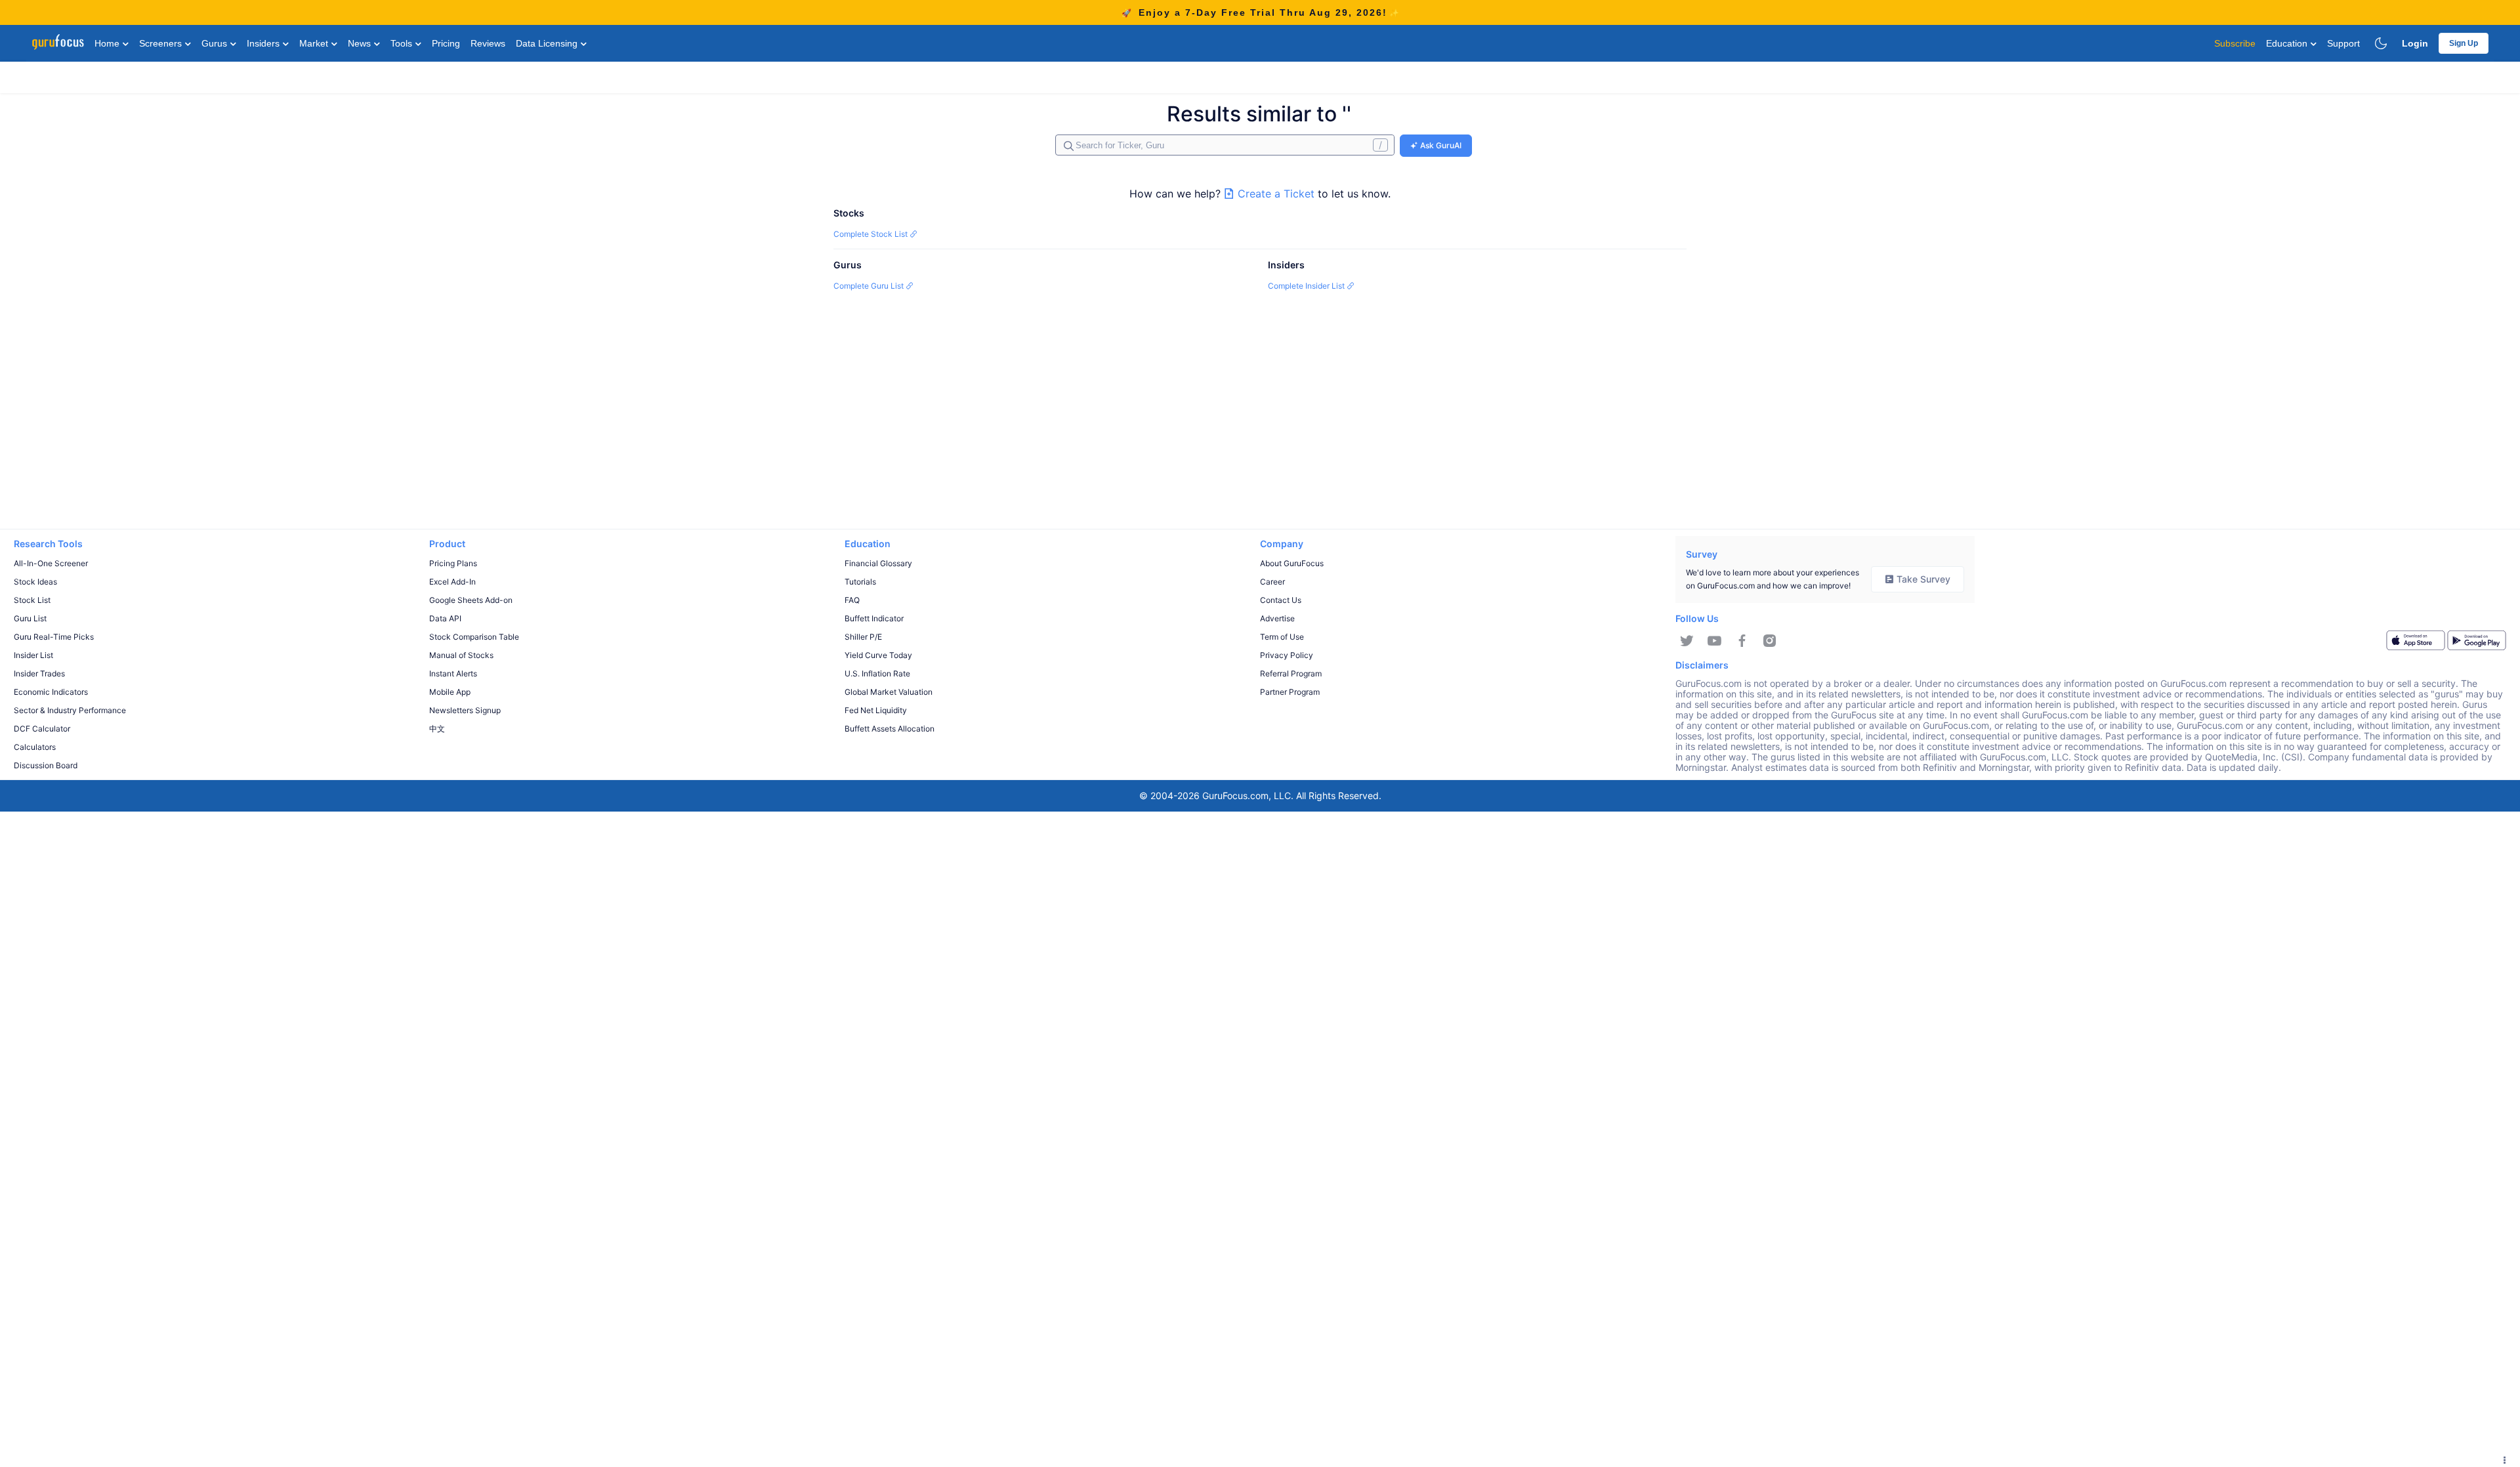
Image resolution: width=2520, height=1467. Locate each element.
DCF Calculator (42, 729)
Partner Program (1290, 692)
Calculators (35, 747)
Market (315, 43)
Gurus (216, 43)
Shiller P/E (863, 637)
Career (1272, 582)
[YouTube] (1714, 641)
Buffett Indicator (874, 618)
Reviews (488, 43)
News (361, 43)
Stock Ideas (35, 582)
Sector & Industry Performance (70, 710)
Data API (445, 618)
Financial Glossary (878, 563)
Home (108, 43)
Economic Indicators (51, 692)
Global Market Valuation (889, 692)
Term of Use (1282, 637)
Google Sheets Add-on (471, 600)
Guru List (30, 618)
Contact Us (1281, 600)
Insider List (33, 655)
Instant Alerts (453, 673)
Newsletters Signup (465, 710)
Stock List (32, 600)
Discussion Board (46, 765)
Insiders (264, 43)
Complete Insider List (1307, 286)
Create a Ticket (1276, 194)
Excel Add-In (452, 582)
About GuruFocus (1292, 563)
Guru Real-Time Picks (54, 637)
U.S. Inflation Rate (877, 673)
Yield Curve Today (878, 655)
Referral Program (1291, 673)
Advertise (1277, 618)
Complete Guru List (870, 286)
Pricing (446, 43)
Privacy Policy (1287, 655)
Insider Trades (39, 673)
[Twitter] (1687, 641)
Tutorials (860, 582)
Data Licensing (548, 43)
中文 (437, 729)
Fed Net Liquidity (876, 710)
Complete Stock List (871, 234)
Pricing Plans (453, 563)
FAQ (852, 600)
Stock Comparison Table (474, 637)
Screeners (162, 43)
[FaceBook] (1742, 641)
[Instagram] (1770, 641)
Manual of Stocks (461, 655)
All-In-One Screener (51, 563)
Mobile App (450, 692)
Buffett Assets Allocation (890, 729)
